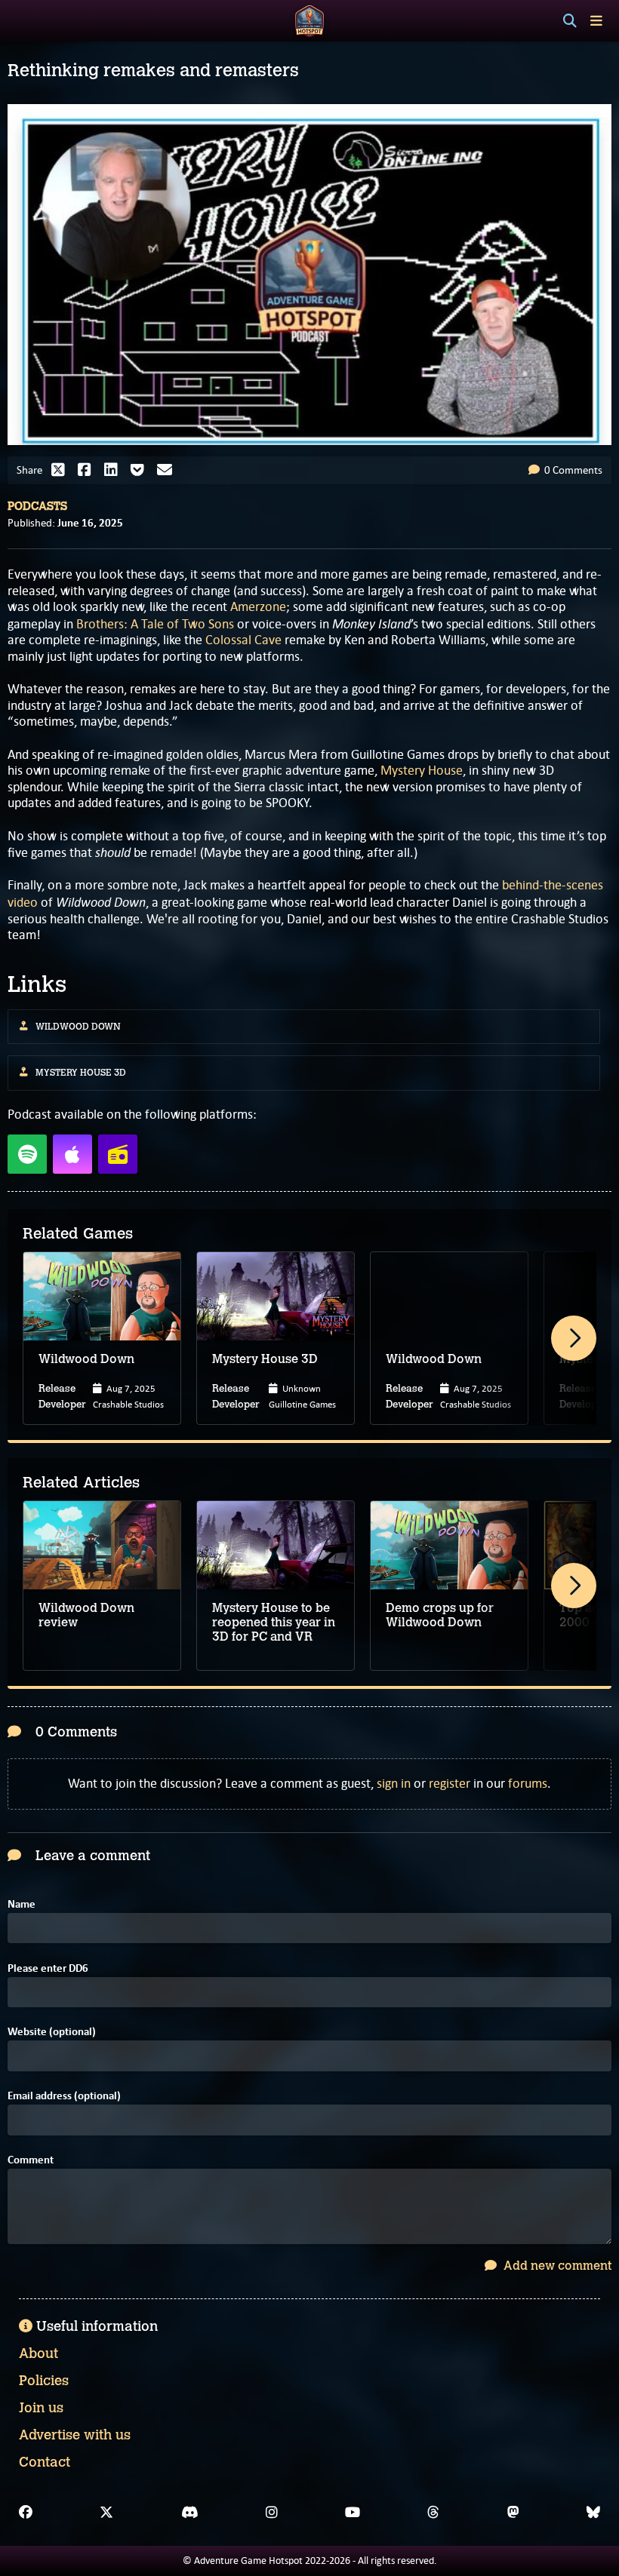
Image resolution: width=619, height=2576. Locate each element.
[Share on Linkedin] (115, 470)
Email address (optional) (64, 2096)
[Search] (570, 21)
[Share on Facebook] (88, 470)
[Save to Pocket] (141, 470)
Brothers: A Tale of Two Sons (155, 624)
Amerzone (258, 606)
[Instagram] (272, 2513)
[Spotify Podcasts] (27, 1154)
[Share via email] (168, 470)
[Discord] (190, 2513)
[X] (106, 2513)
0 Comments (572, 470)
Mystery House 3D (81, 1073)
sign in (394, 1783)
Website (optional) (52, 2032)
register (450, 1783)
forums (528, 1783)
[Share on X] (62, 470)
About (38, 2353)
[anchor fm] (118, 1154)
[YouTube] (353, 2513)
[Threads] (433, 2513)
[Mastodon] (513, 2513)
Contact (45, 2462)
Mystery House (422, 770)
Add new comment (556, 2266)
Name (22, 1904)
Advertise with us (75, 2435)
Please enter (48, 1968)
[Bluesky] (593, 2513)
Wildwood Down (78, 1027)
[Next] (574, 1338)
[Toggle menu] (596, 21)
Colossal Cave (243, 640)
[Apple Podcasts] (72, 1154)
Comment (31, 2160)
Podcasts (37, 506)
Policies (44, 2381)
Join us (41, 2408)
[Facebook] (26, 2513)
